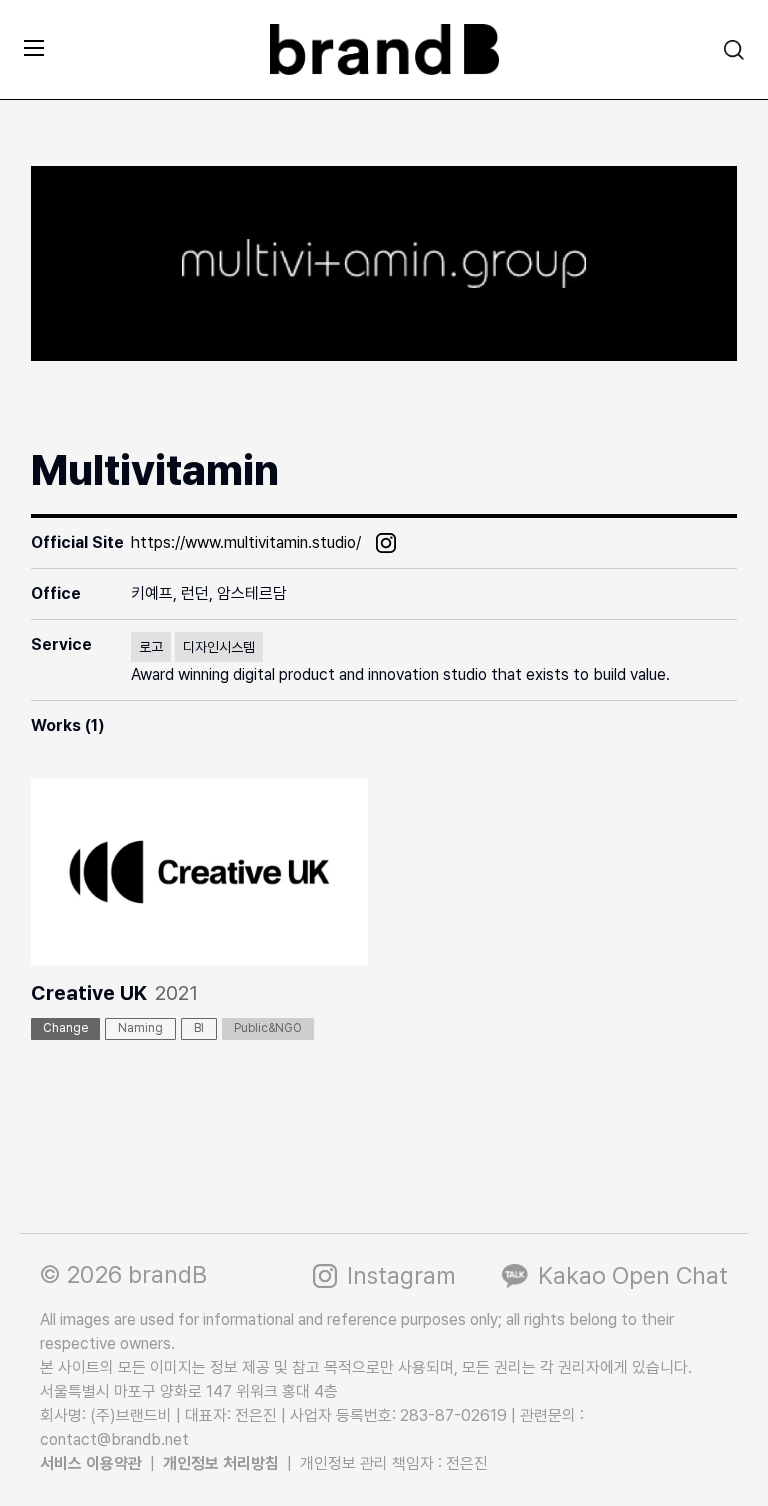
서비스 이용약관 (91, 1463)
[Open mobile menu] (34, 47)
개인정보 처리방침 (221, 1463)
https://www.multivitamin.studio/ (246, 542)
